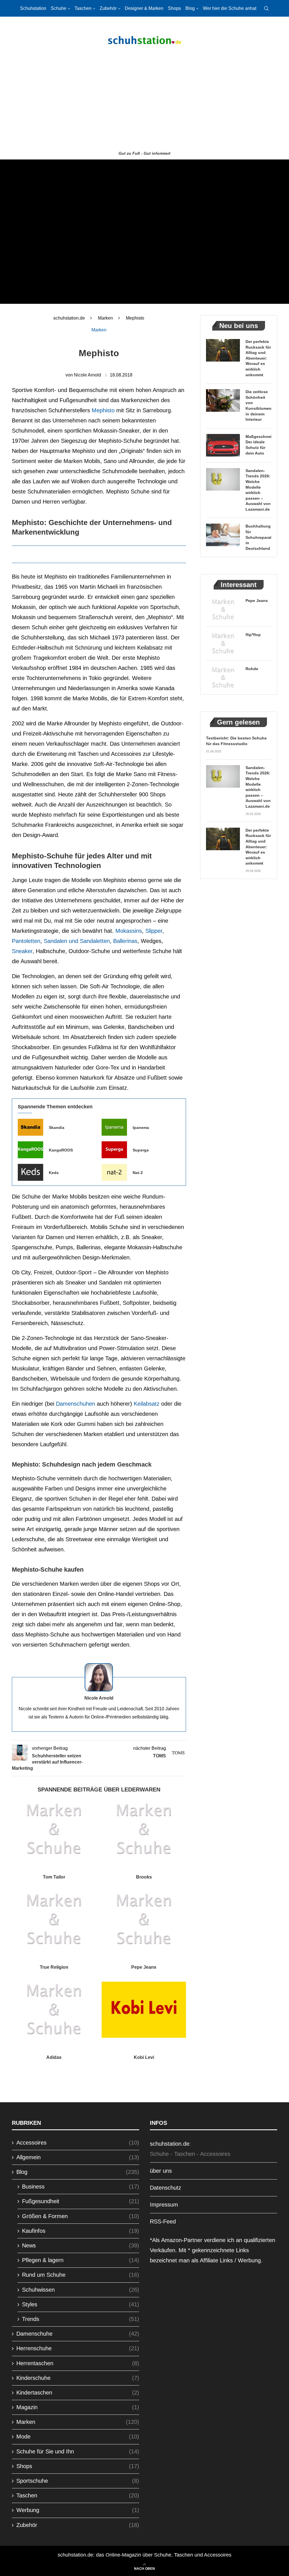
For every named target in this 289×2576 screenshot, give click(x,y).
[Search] (266, 8)
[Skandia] (30, 1127)
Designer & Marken (144, 8)
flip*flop (253, 635)
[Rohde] (223, 677)
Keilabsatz (147, 1404)
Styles (81, 2304)
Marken (105, 318)
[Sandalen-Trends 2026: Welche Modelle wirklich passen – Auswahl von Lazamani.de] (223, 479)
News (81, 2245)
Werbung (78, 2510)
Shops (174, 8)
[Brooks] (144, 1829)
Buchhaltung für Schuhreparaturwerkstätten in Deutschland (258, 537)
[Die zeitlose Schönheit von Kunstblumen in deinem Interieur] (223, 400)
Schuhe (59, 8)
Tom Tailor (54, 1877)
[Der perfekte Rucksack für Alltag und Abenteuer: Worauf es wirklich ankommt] (223, 350)
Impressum (164, 2205)
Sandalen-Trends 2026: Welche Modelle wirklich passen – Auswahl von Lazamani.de (258, 490)
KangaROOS (61, 1150)
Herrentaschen (78, 2363)
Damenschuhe (78, 2334)
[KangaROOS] (30, 1150)
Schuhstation (33, 8)
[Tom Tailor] (54, 1829)
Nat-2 (138, 1173)
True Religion (54, 1967)
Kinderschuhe (78, 2378)
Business (81, 2187)
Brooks (144, 1877)
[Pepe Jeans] (144, 1920)
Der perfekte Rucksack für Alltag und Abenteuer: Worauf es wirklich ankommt (258, 358)
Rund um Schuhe (81, 2275)
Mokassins (129, 931)
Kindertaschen (78, 2393)
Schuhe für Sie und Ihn (78, 2451)
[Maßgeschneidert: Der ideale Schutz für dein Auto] (223, 445)
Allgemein (78, 2157)
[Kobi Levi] (144, 2010)
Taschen (83, 8)
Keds (54, 1173)
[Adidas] (54, 2010)
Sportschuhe (78, 2481)
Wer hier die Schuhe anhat (230, 8)
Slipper (154, 931)
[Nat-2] (114, 1172)
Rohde (252, 669)
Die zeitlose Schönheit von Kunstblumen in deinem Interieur (258, 406)
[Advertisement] (144, 106)
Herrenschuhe (78, 2348)
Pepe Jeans (144, 1967)
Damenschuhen (75, 1404)
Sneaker (22, 951)
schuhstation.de (69, 318)
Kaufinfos (81, 2231)
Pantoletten (26, 941)
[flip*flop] (223, 643)
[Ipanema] (114, 1127)
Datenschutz (166, 2188)
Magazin (78, 2407)
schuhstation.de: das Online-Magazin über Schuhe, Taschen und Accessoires (144, 2555)
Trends (81, 2319)
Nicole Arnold (87, 375)
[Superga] (114, 1150)
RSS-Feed (163, 2221)
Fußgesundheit (81, 2201)
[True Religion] (54, 1920)
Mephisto (103, 410)
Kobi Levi (144, 2057)
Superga (141, 1150)
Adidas (54, 2057)
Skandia (57, 1128)
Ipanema (141, 1128)
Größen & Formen (81, 2216)
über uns (161, 2171)
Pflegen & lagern (81, 2260)
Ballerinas (125, 941)
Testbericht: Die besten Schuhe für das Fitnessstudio (236, 741)
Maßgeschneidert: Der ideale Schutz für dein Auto (258, 445)
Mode (78, 2437)
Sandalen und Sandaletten (77, 941)
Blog (190, 8)
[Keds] (30, 1172)
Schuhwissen (81, 2290)
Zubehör (108, 8)
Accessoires (78, 2143)
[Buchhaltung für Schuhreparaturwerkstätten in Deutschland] (223, 535)
